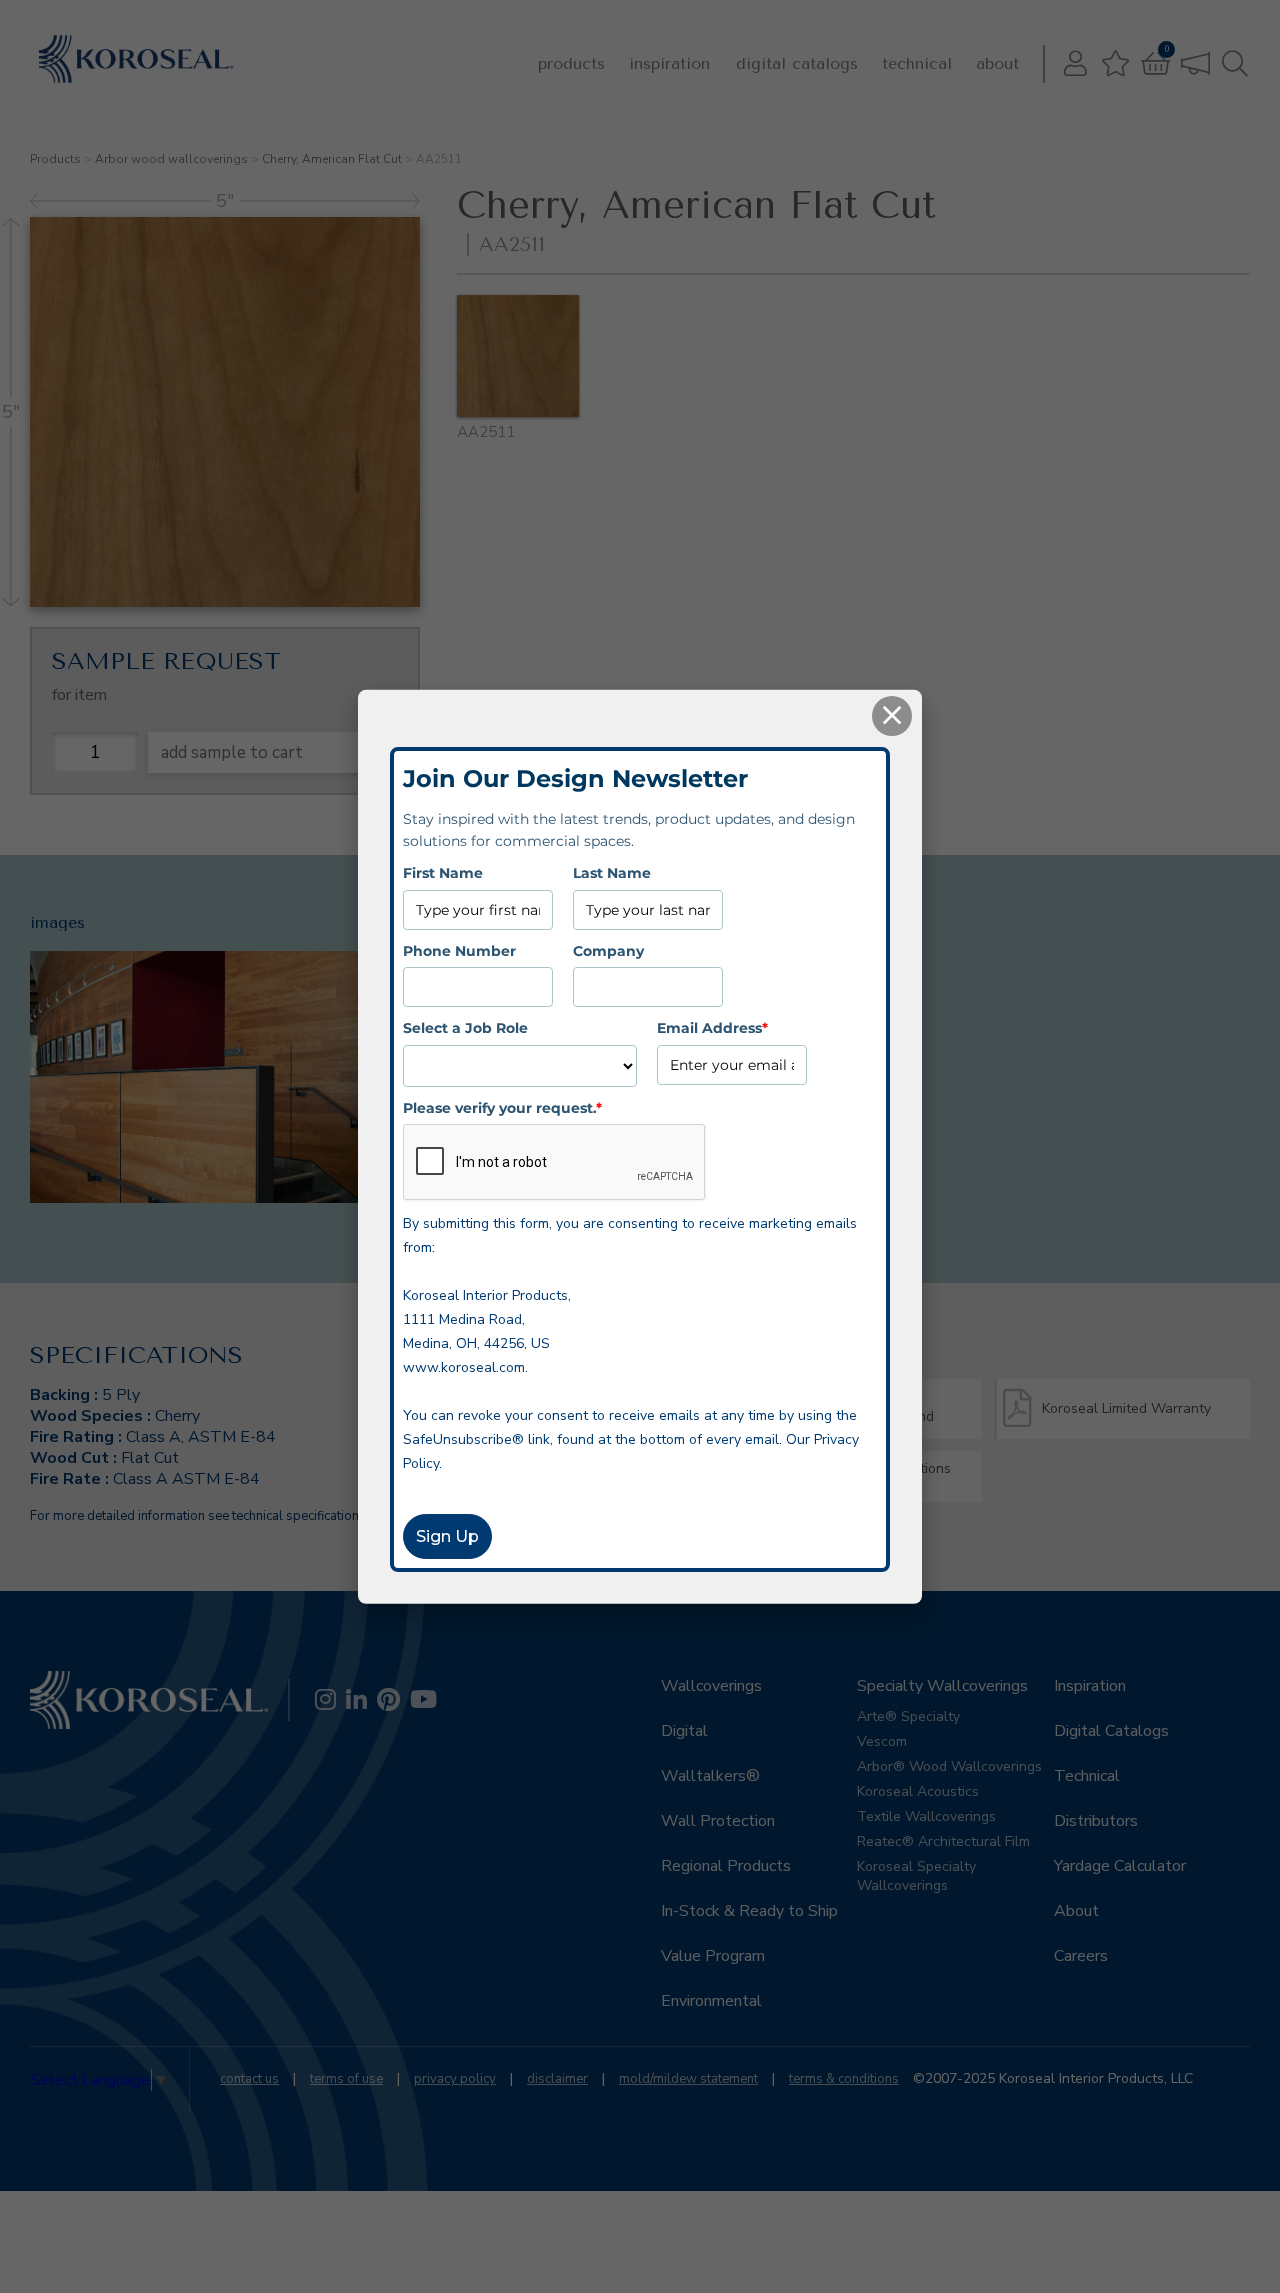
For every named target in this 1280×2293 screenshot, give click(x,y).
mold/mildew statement (688, 2079)
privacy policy (455, 2079)
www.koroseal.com (464, 1367)
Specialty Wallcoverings (942, 1686)
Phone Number (459, 950)
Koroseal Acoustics (918, 1791)
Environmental (711, 2001)
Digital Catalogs (797, 63)
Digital (684, 1731)
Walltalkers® (710, 1776)
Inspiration (669, 63)
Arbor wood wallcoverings (171, 159)
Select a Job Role (465, 1028)
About (997, 63)
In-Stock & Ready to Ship (749, 1911)
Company (608, 950)
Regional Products (726, 1866)
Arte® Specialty (908, 1716)
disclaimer (557, 2079)
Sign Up (447, 1536)
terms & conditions (844, 2079)
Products (571, 63)
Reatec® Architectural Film (943, 1841)
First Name (443, 873)
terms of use (346, 2079)
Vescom (882, 1741)
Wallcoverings (711, 1686)
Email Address (712, 1028)
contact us (249, 2079)
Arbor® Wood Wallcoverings (949, 1766)
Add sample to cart (232, 752)
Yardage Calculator (1120, 1866)
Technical (917, 63)
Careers (1081, 1956)
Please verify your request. (502, 1107)
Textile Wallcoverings (926, 1816)
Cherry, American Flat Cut (332, 159)
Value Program (713, 1956)
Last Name (612, 873)
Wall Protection (718, 1821)
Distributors (1096, 1821)
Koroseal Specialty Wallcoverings (916, 1876)
